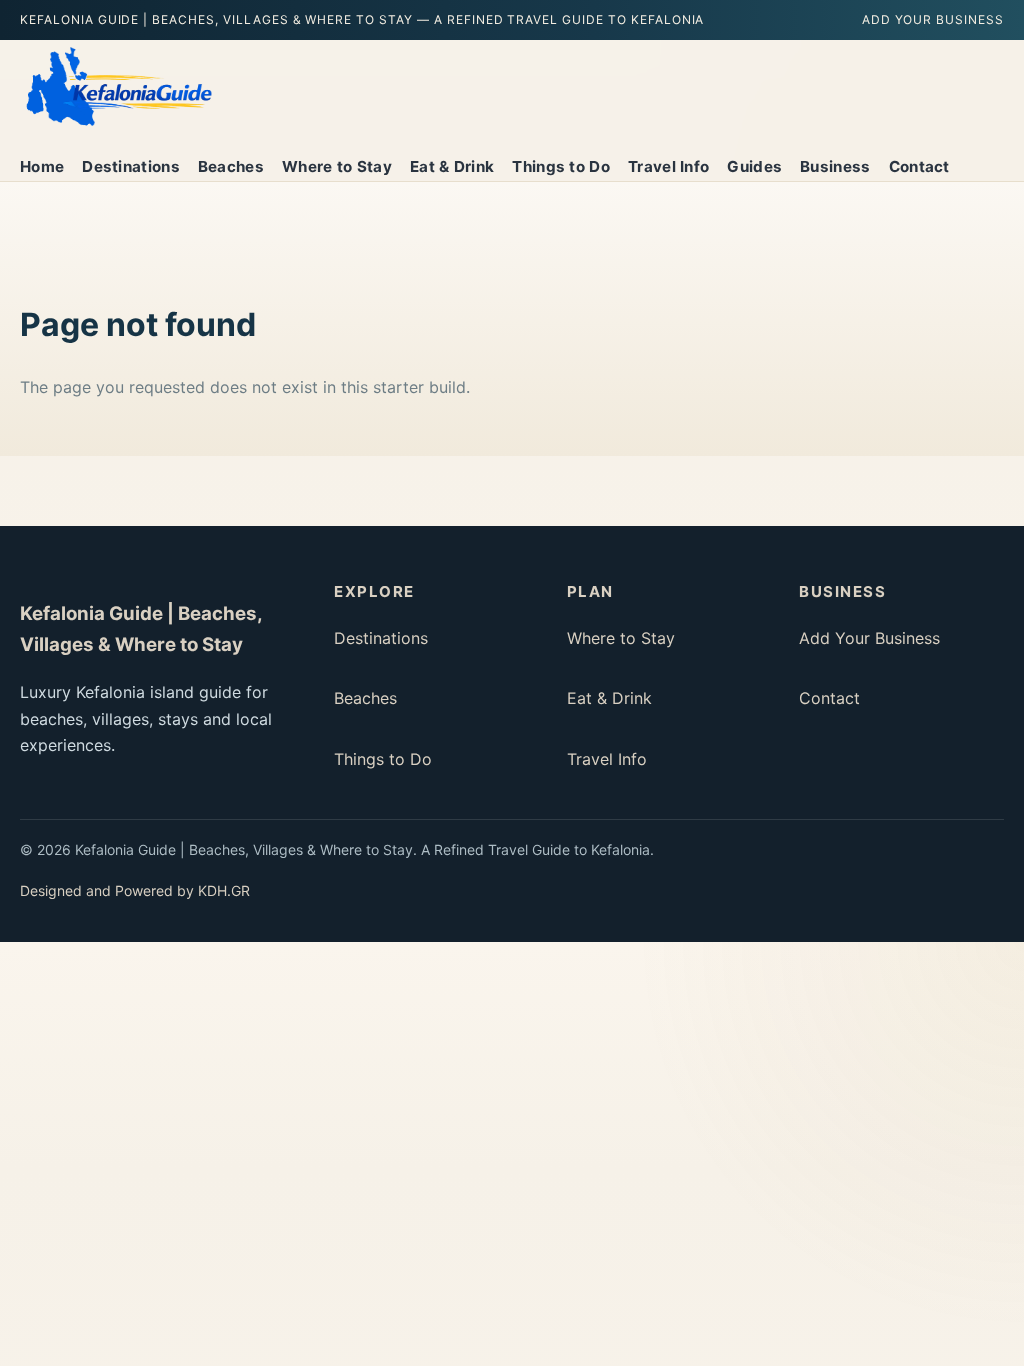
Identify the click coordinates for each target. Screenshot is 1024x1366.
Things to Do (561, 166)
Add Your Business (933, 19)
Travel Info (668, 166)
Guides (754, 166)
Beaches (231, 166)
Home (42, 166)
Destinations (131, 166)
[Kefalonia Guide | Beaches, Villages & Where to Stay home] (117, 87)
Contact (919, 166)
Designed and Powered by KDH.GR (135, 890)
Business (835, 166)
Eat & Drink (452, 166)
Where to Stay (337, 166)
